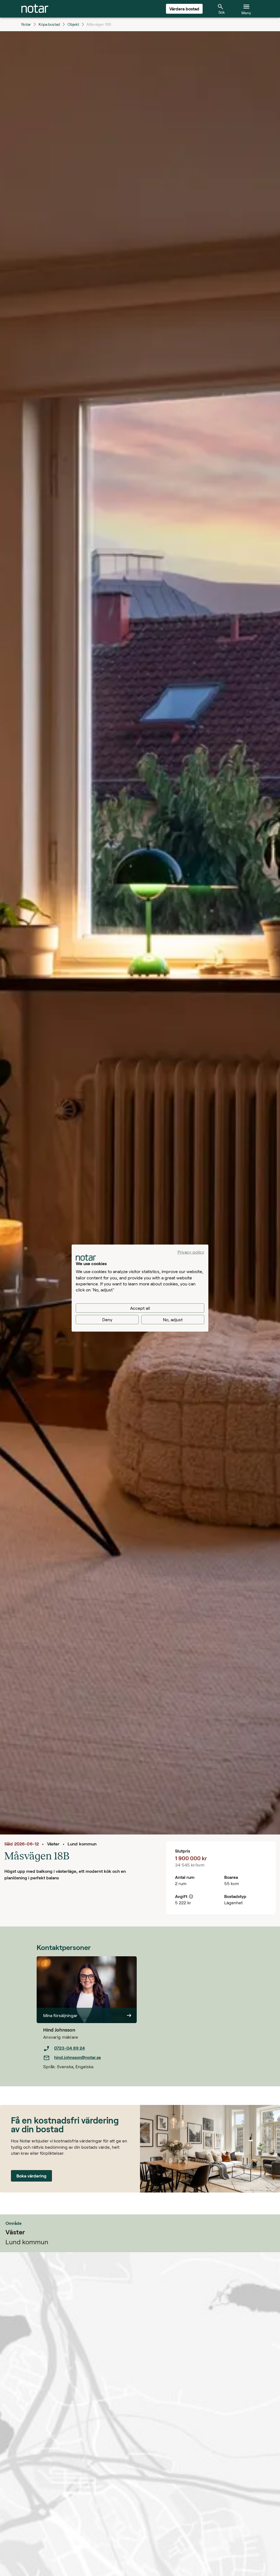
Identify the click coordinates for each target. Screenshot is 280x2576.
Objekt (73, 24)
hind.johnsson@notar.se (78, 2057)
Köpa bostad (49, 24)
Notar (26, 24)
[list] (90, 2053)
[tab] (35, 9)
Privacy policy (191, 1252)
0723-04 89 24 (69, 2048)
